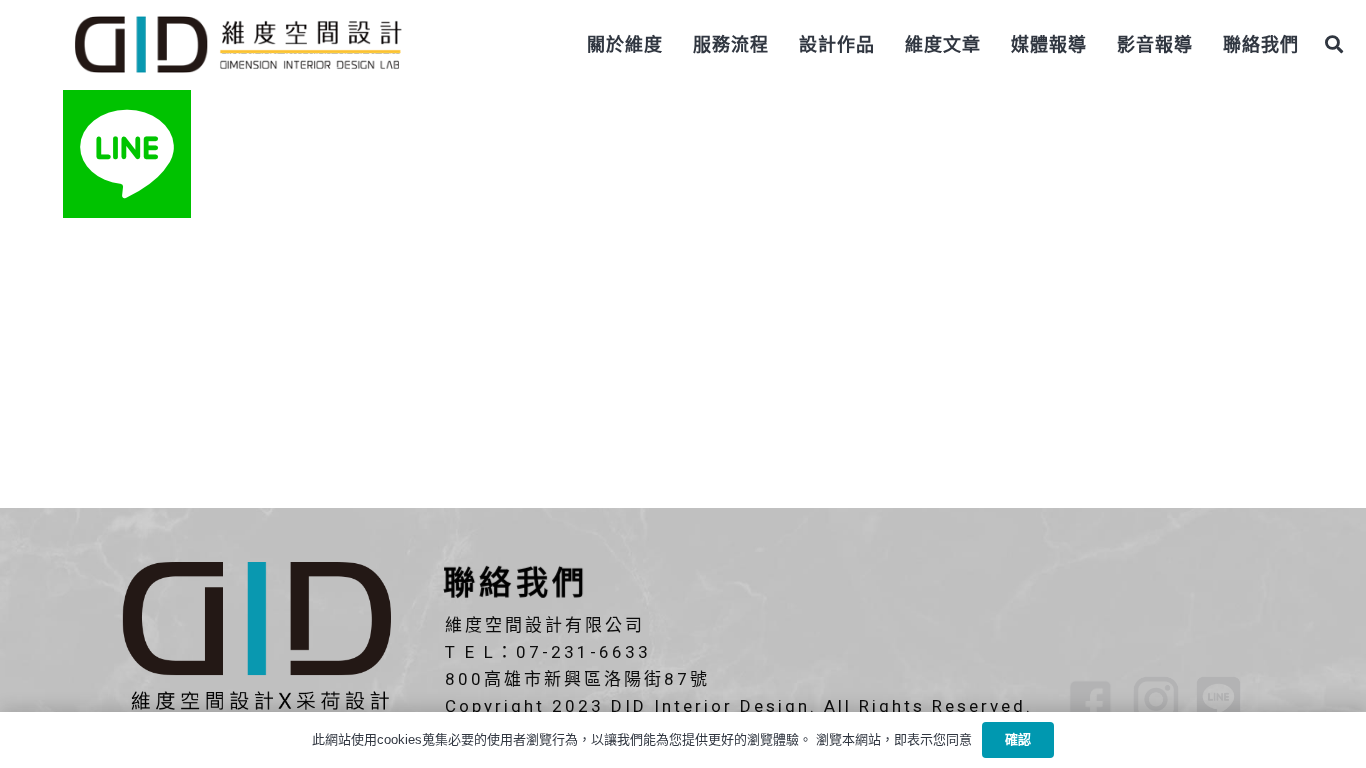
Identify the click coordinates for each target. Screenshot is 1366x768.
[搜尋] (1334, 44)
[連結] (237, 45)
